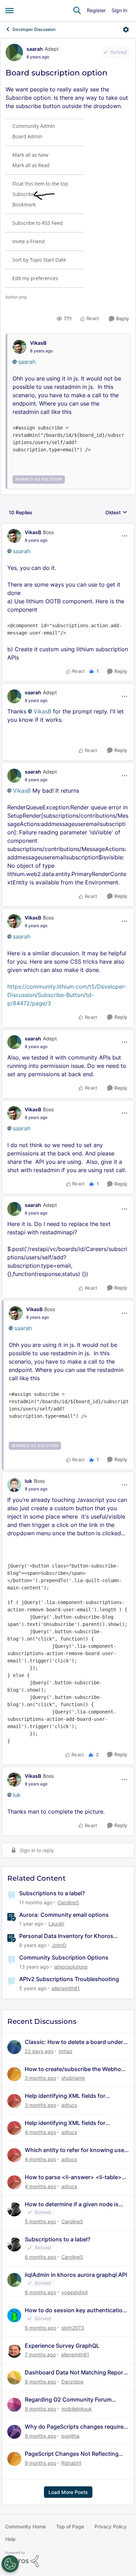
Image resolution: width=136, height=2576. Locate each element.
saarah (35, 49)
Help (10, 2539)
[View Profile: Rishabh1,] (14, 2459)
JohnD (59, 1945)
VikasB (38, 343)
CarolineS (68, 1902)
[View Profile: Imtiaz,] (14, 2047)
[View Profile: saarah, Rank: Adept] (14, 52)
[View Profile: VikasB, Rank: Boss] (14, 536)
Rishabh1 (71, 2463)
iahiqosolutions (71, 1967)
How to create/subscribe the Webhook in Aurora (76, 2069)
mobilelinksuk (77, 2409)
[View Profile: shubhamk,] (14, 2074)
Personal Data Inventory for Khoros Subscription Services (66, 1936)
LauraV (56, 1924)
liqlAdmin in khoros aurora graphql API (76, 2275)
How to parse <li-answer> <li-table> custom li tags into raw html (73, 2177)
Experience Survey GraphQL (62, 2346)
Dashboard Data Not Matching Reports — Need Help (77, 2373)
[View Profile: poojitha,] (14, 2432)
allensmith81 (66, 1988)
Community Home (25, 2526)
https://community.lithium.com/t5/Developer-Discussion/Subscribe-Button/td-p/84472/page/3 (67, 995)
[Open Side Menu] (9, 10)
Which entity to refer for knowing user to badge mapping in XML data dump (75, 2150)
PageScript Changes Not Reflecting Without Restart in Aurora (72, 2454)
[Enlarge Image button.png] (44, 205)
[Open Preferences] (10, 2564)
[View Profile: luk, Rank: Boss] (14, 1485)
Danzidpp (73, 2382)
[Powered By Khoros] (68, 2559)
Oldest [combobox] (116, 513)
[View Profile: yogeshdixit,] (14, 2280)
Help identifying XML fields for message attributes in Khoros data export (71, 2096)
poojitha (70, 2436)
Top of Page (70, 2526)
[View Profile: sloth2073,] (14, 2315)
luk (28, 1481)
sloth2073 (73, 2328)
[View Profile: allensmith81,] (14, 2351)
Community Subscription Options (64, 1957)
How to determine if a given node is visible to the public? (72, 2204)
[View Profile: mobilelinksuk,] (14, 2405)
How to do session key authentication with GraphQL (75, 2310)
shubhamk (73, 2078)
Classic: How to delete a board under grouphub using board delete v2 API (74, 2042)
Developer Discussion (34, 29)
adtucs (69, 2105)
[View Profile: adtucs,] (14, 2101)
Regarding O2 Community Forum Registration (68, 2400)
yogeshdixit (75, 2292)
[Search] (77, 10)
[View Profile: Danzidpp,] (14, 2378)
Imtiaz (66, 2051)
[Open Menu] (126, 30)
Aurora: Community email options (64, 1915)
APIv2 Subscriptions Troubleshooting (69, 1979)
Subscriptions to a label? (52, 1893)
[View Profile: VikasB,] (20, 347)
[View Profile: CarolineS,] (14, 2209)
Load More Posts (68, 2492)
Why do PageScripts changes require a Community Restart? (76, 2427)
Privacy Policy (111, 2526)
